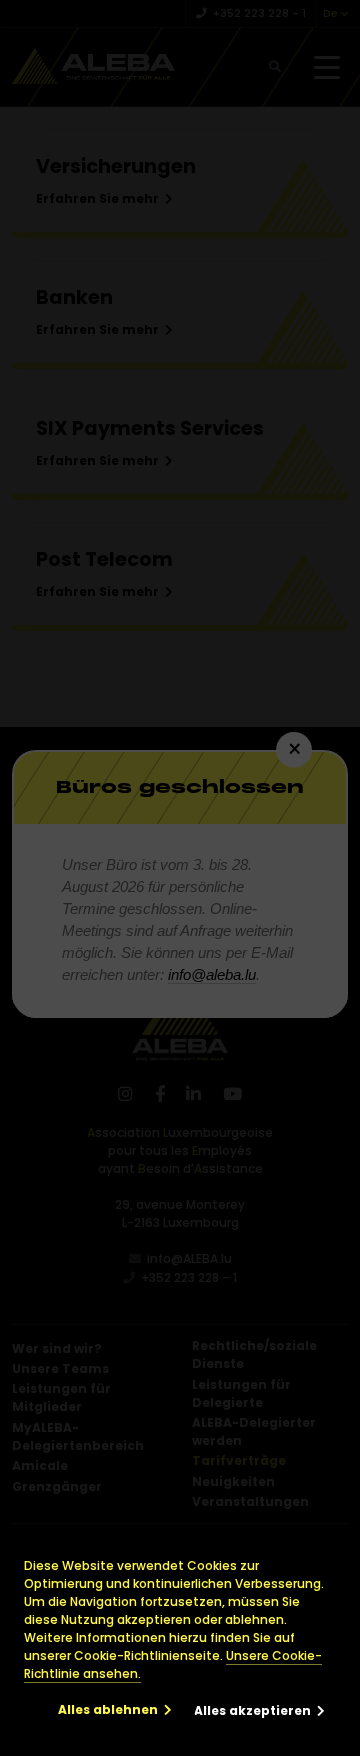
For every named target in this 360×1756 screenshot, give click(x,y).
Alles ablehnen (108, 1709)
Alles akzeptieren (252, 1710)
